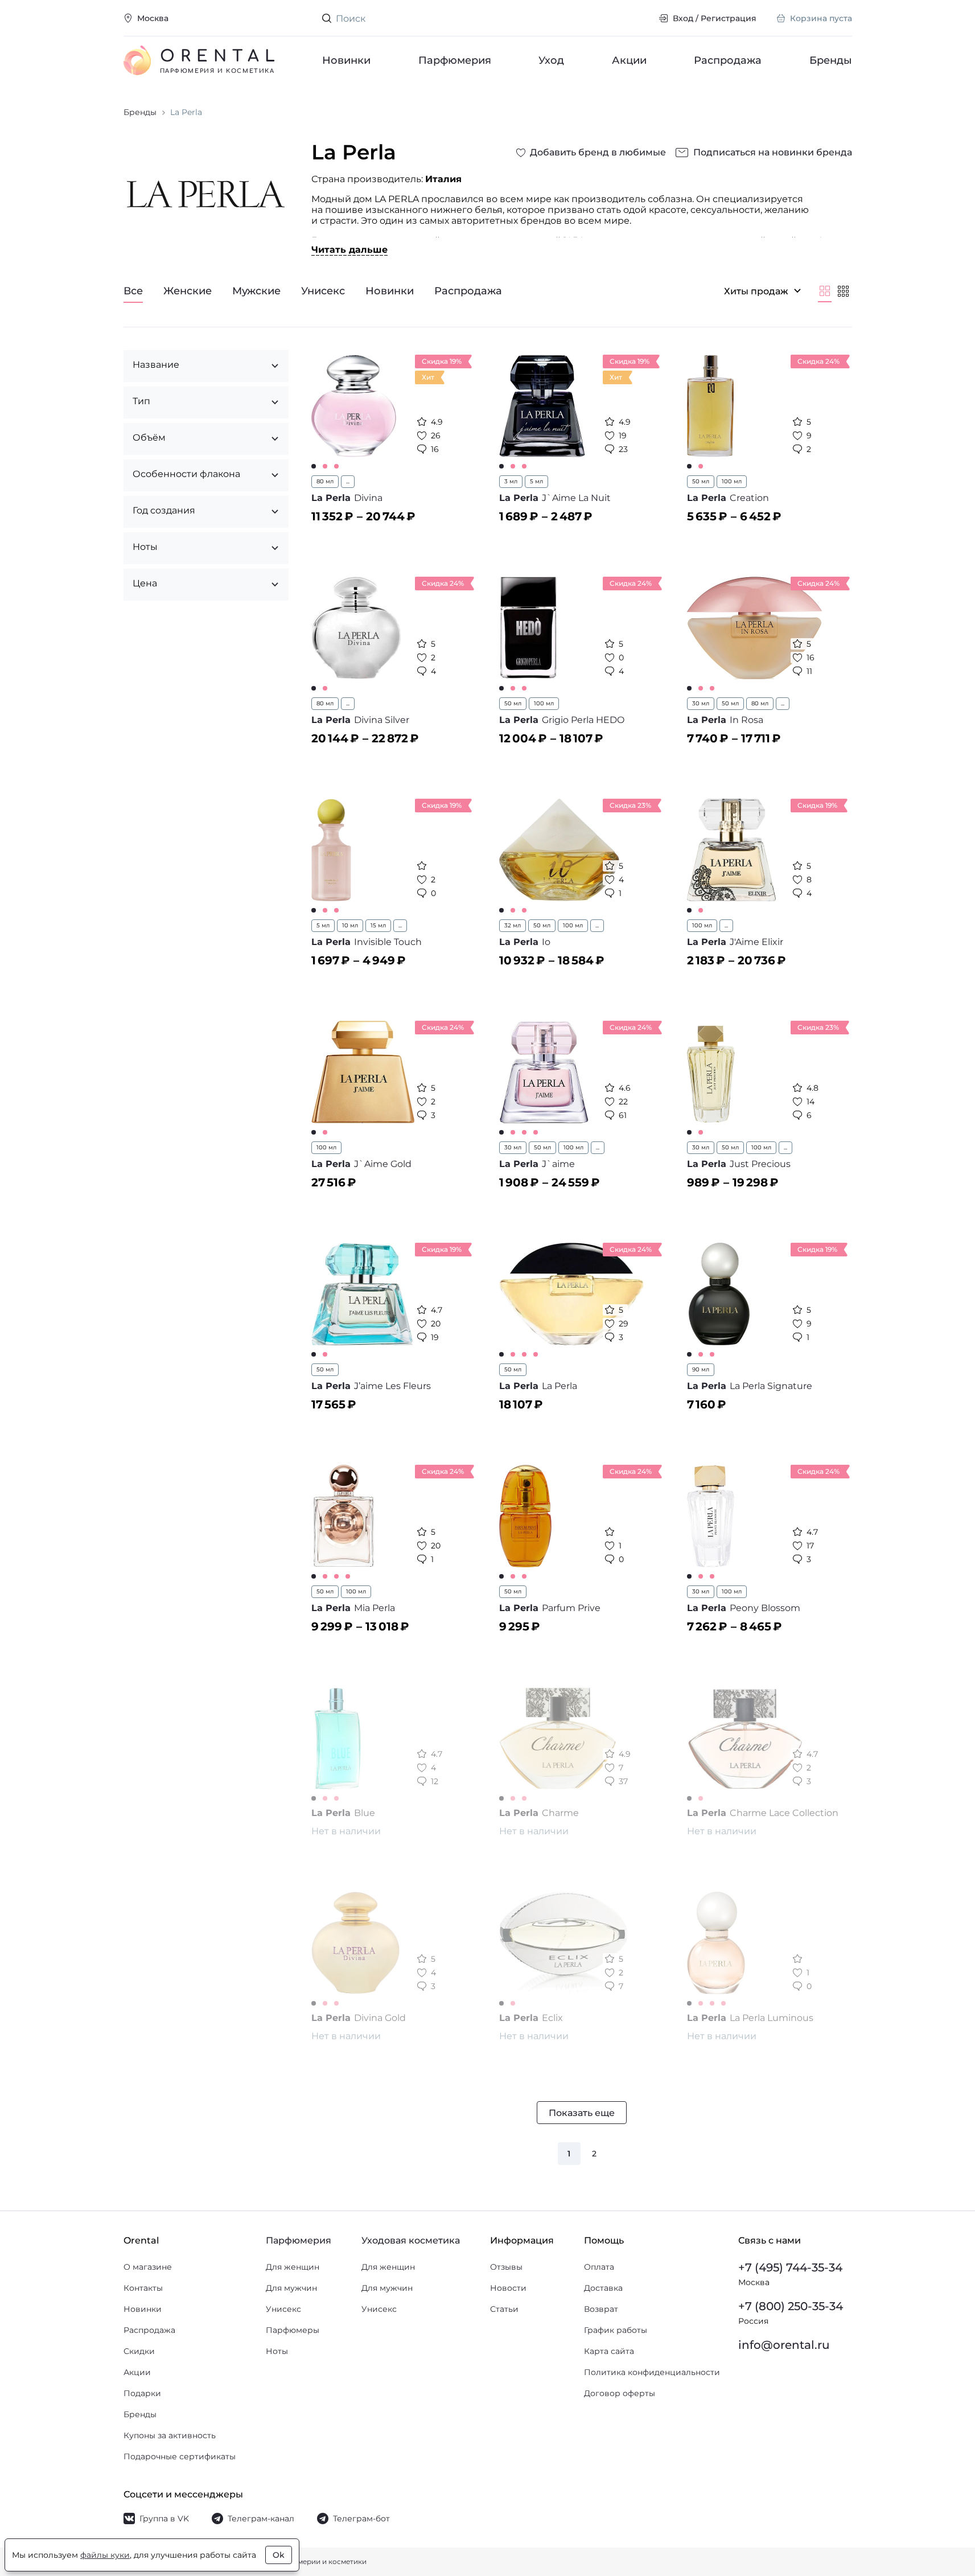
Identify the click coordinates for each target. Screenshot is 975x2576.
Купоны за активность (170, 2435)
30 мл (701, 703)
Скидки (139, 2351)
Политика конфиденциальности (652, 2372)
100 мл (732, 481)
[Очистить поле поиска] (641, 18)
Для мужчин (291, 2288)
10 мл (350, 925)
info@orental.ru (784, 2345)
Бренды (831, 60)
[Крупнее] (825, 291)
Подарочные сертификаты (180, 2456)
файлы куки (105, 2555)
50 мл (701, 481)
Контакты (143, 2288)
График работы (616, 2330)
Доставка (603, 2288)
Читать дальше (349, 250)
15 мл (378, 925)
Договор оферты (620, 2393)
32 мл (513, 925)
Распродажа (728, 60)
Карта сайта (609, 2351)
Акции (629, 60)
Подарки (142, 2393)
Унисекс (283, 2309)
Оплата (599, 2267)
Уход (551, 60)
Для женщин (293, 2267)
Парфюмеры (293, 2330)
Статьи (504, 2309)
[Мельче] (843, 291)
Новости (508, 2288)
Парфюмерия (454, 60)
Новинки (346, 60)
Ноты (277, 2351)
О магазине (148, 2267)
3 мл (511, 481)
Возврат (601, 2309)
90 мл (701, 1369)
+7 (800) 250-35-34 (791, 2306)
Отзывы (506, 2267)
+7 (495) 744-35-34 (790, 2267)
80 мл (325, 481)
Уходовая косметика (411, 2240)
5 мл (536, 481)
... (348, 481)
